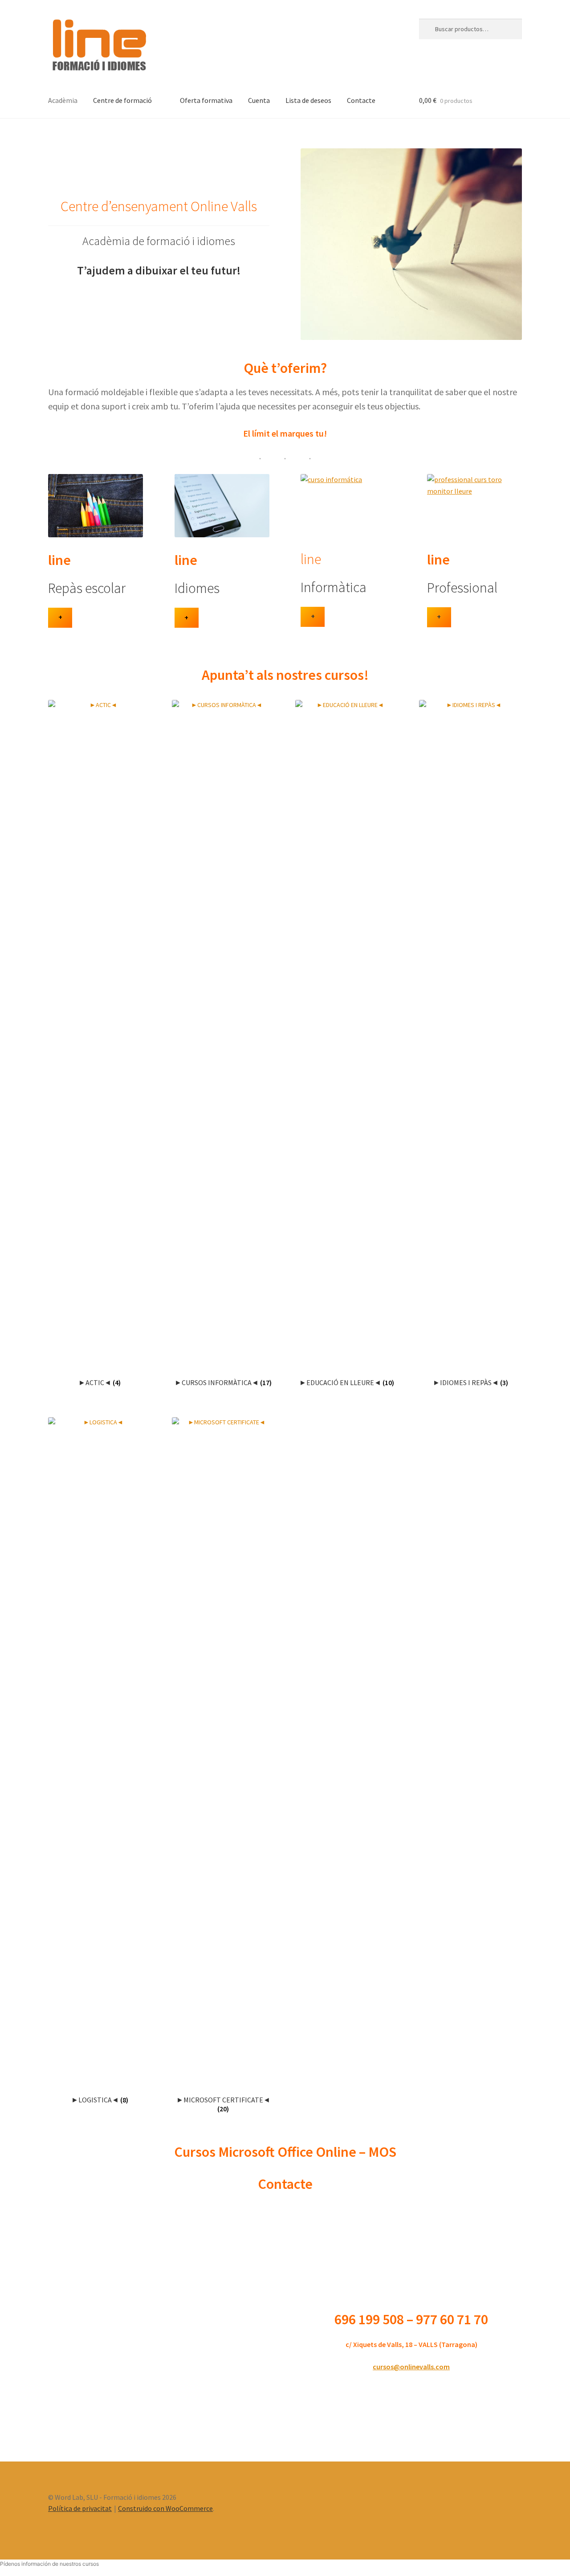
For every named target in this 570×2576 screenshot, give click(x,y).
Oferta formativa (206, 100)
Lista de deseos (308, 100)
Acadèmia (63, 100)
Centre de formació (122, 100)
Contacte (361, 100)
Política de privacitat (80, 2508)
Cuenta (259, 100)
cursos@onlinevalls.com (411, 2367)
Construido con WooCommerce (165, 2508)
